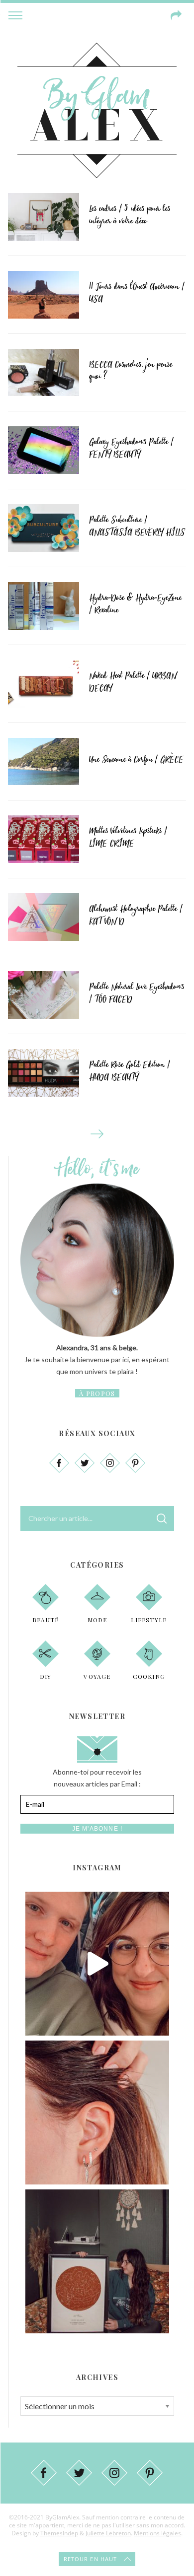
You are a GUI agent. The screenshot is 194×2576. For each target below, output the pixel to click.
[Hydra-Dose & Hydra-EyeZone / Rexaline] (44, 606)
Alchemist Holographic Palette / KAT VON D (136, 915)
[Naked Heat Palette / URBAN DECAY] (44, 684)
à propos (97, 1393)
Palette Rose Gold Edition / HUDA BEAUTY (130, 1071)
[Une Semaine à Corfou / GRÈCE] (44, 762)
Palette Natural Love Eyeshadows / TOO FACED (137, 993)
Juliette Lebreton (108, 2533)
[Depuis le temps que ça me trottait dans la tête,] (97, 2113)
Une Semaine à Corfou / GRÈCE (136, 760)
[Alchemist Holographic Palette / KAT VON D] (44, 917)
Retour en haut (90, 2559)
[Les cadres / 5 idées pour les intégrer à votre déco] (44, 217)
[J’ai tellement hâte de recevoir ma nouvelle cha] (97, 2261)
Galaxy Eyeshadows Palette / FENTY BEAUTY (131, 448)
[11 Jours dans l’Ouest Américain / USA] (44, 295)
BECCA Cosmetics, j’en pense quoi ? (131, 371)
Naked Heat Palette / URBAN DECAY (133, 682)
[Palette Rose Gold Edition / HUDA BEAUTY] (44, 1073)
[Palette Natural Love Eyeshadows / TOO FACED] (44, 995)
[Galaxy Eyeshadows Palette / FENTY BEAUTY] (44, 450)
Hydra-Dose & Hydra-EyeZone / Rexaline (135, 604)
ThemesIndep (59, 2533)
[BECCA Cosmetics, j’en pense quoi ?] (44, 373)
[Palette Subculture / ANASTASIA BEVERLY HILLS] (44, 528)
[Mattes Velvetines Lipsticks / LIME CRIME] (44, 839)
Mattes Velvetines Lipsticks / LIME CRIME (128, 837)
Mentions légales (157, 2533)
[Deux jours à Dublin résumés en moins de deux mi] (97, 1964)
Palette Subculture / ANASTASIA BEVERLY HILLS (137, 526)
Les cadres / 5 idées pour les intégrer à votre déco (130, 215)
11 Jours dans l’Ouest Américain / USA (137, 293)
